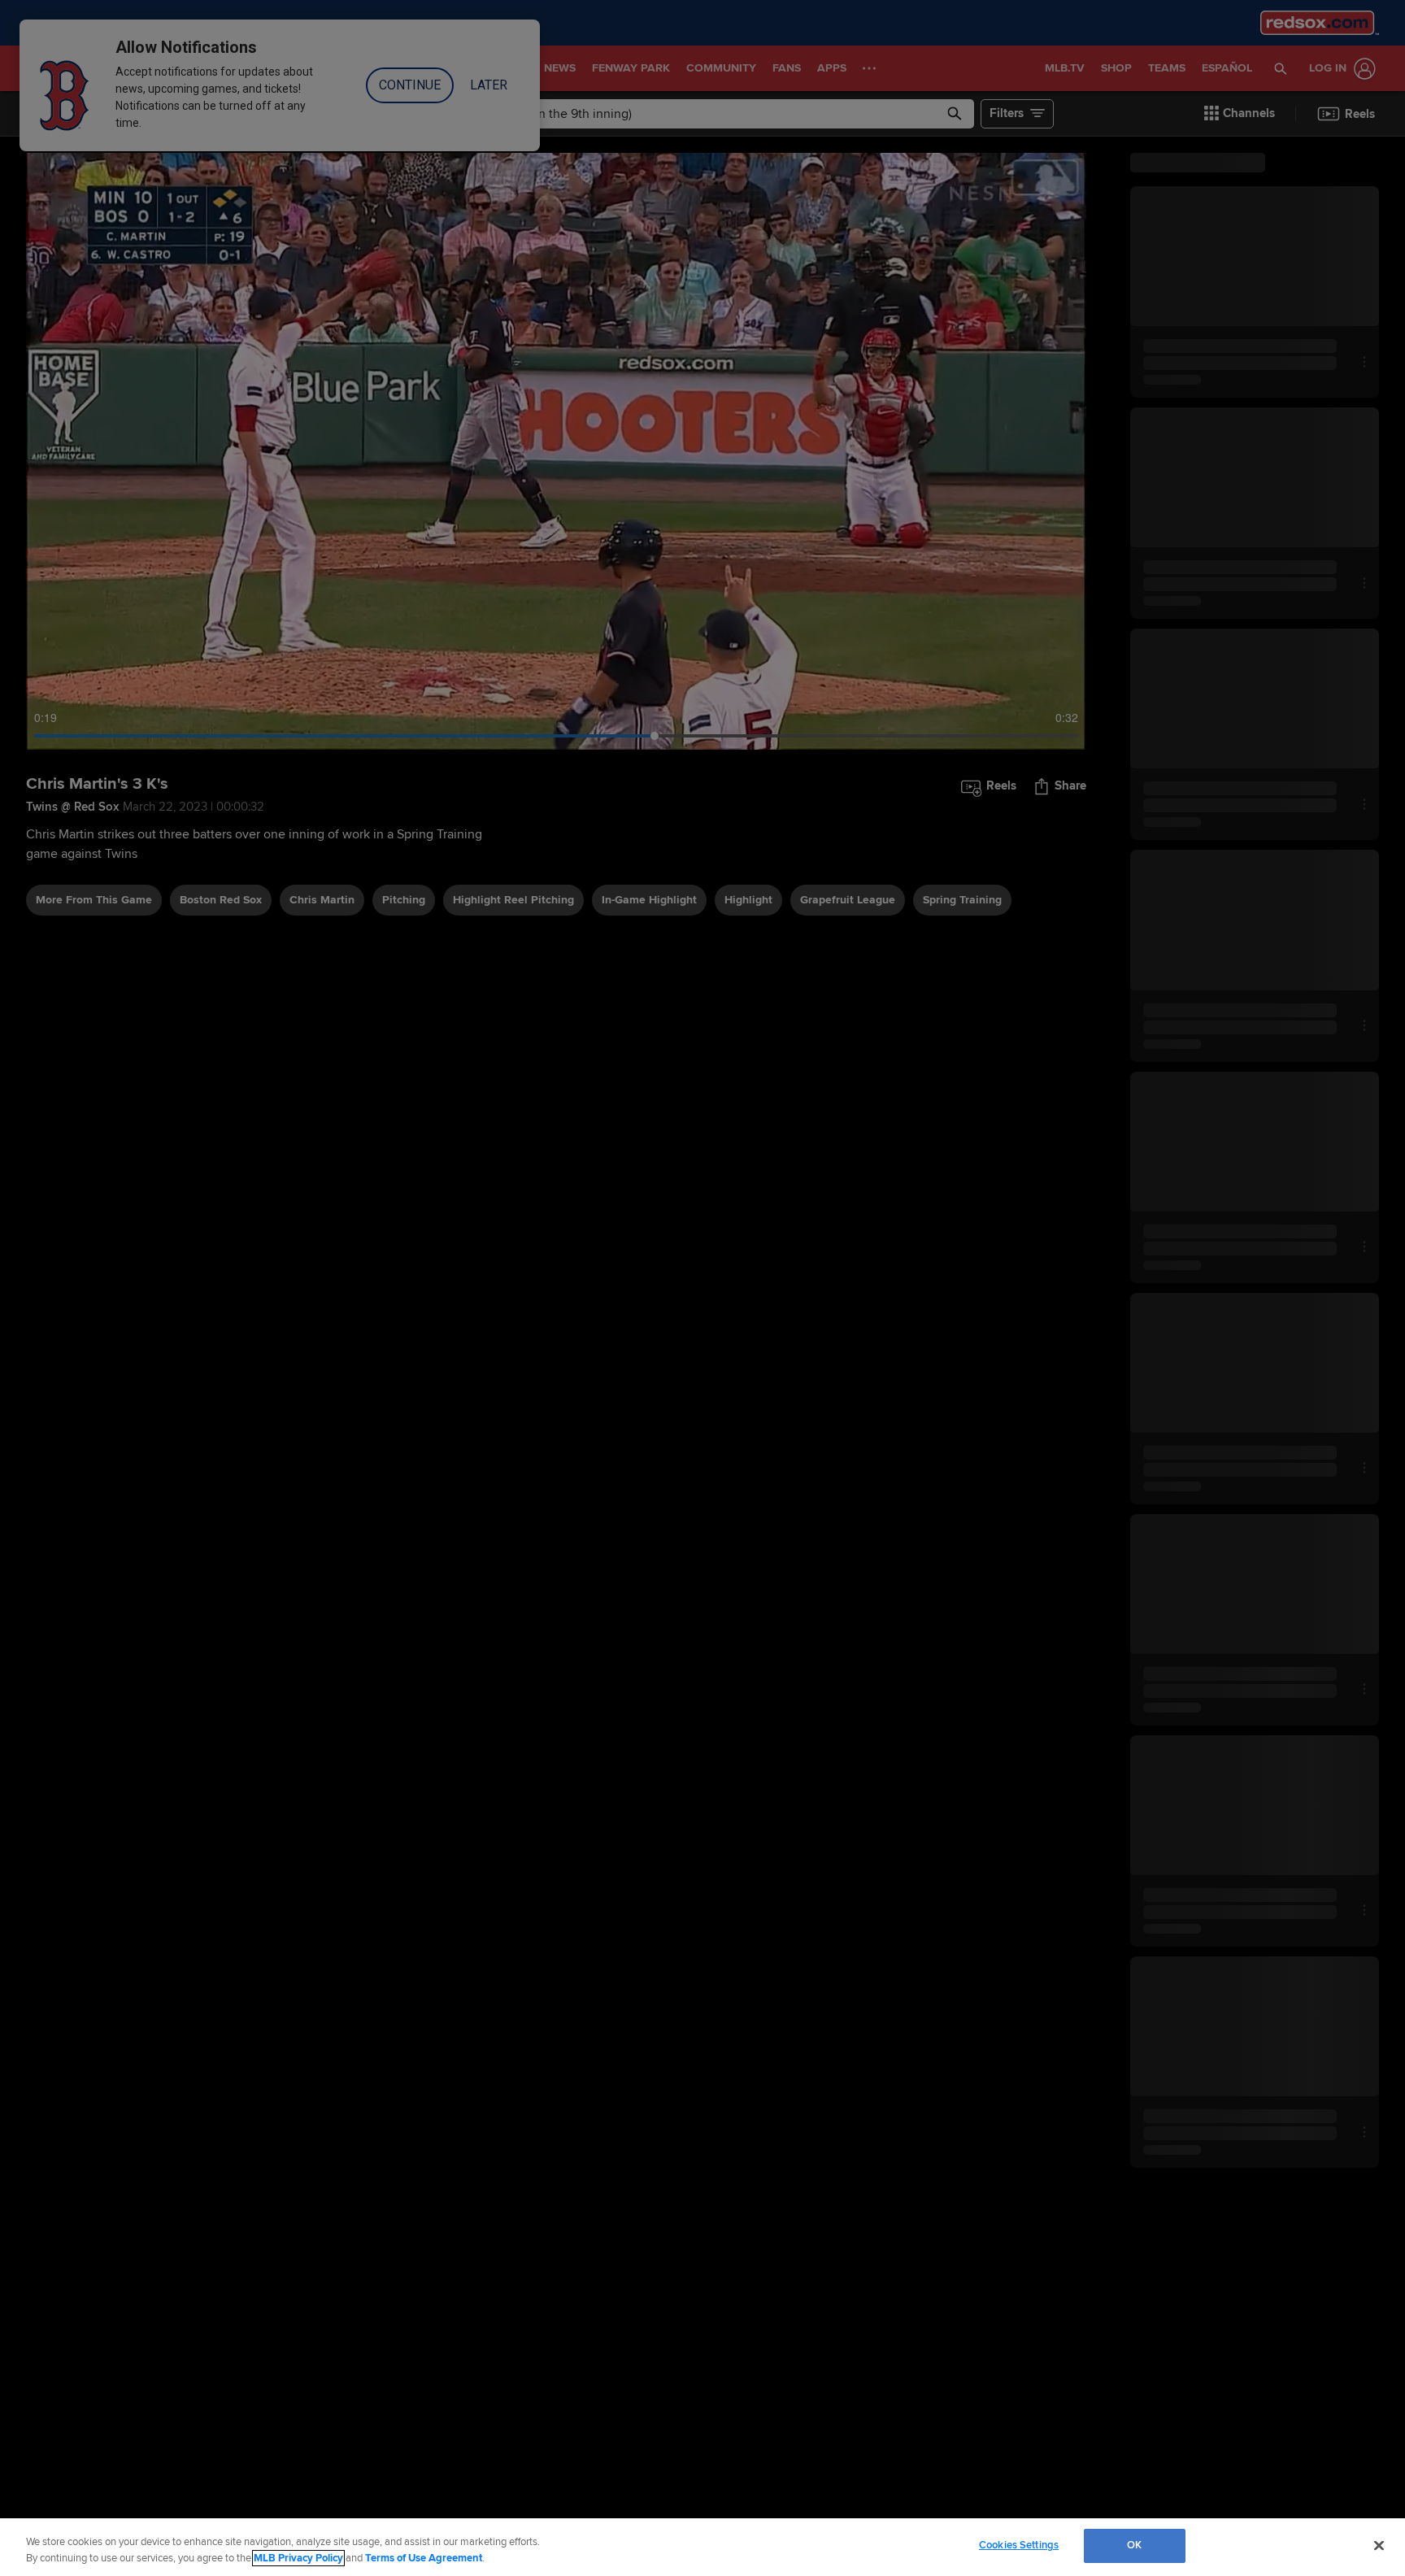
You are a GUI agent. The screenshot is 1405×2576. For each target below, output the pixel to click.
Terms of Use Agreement (424, 2558)
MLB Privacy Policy (298, 2558)
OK (1134, 2545)
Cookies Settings (1019, 2545)
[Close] (1379, 2545)
